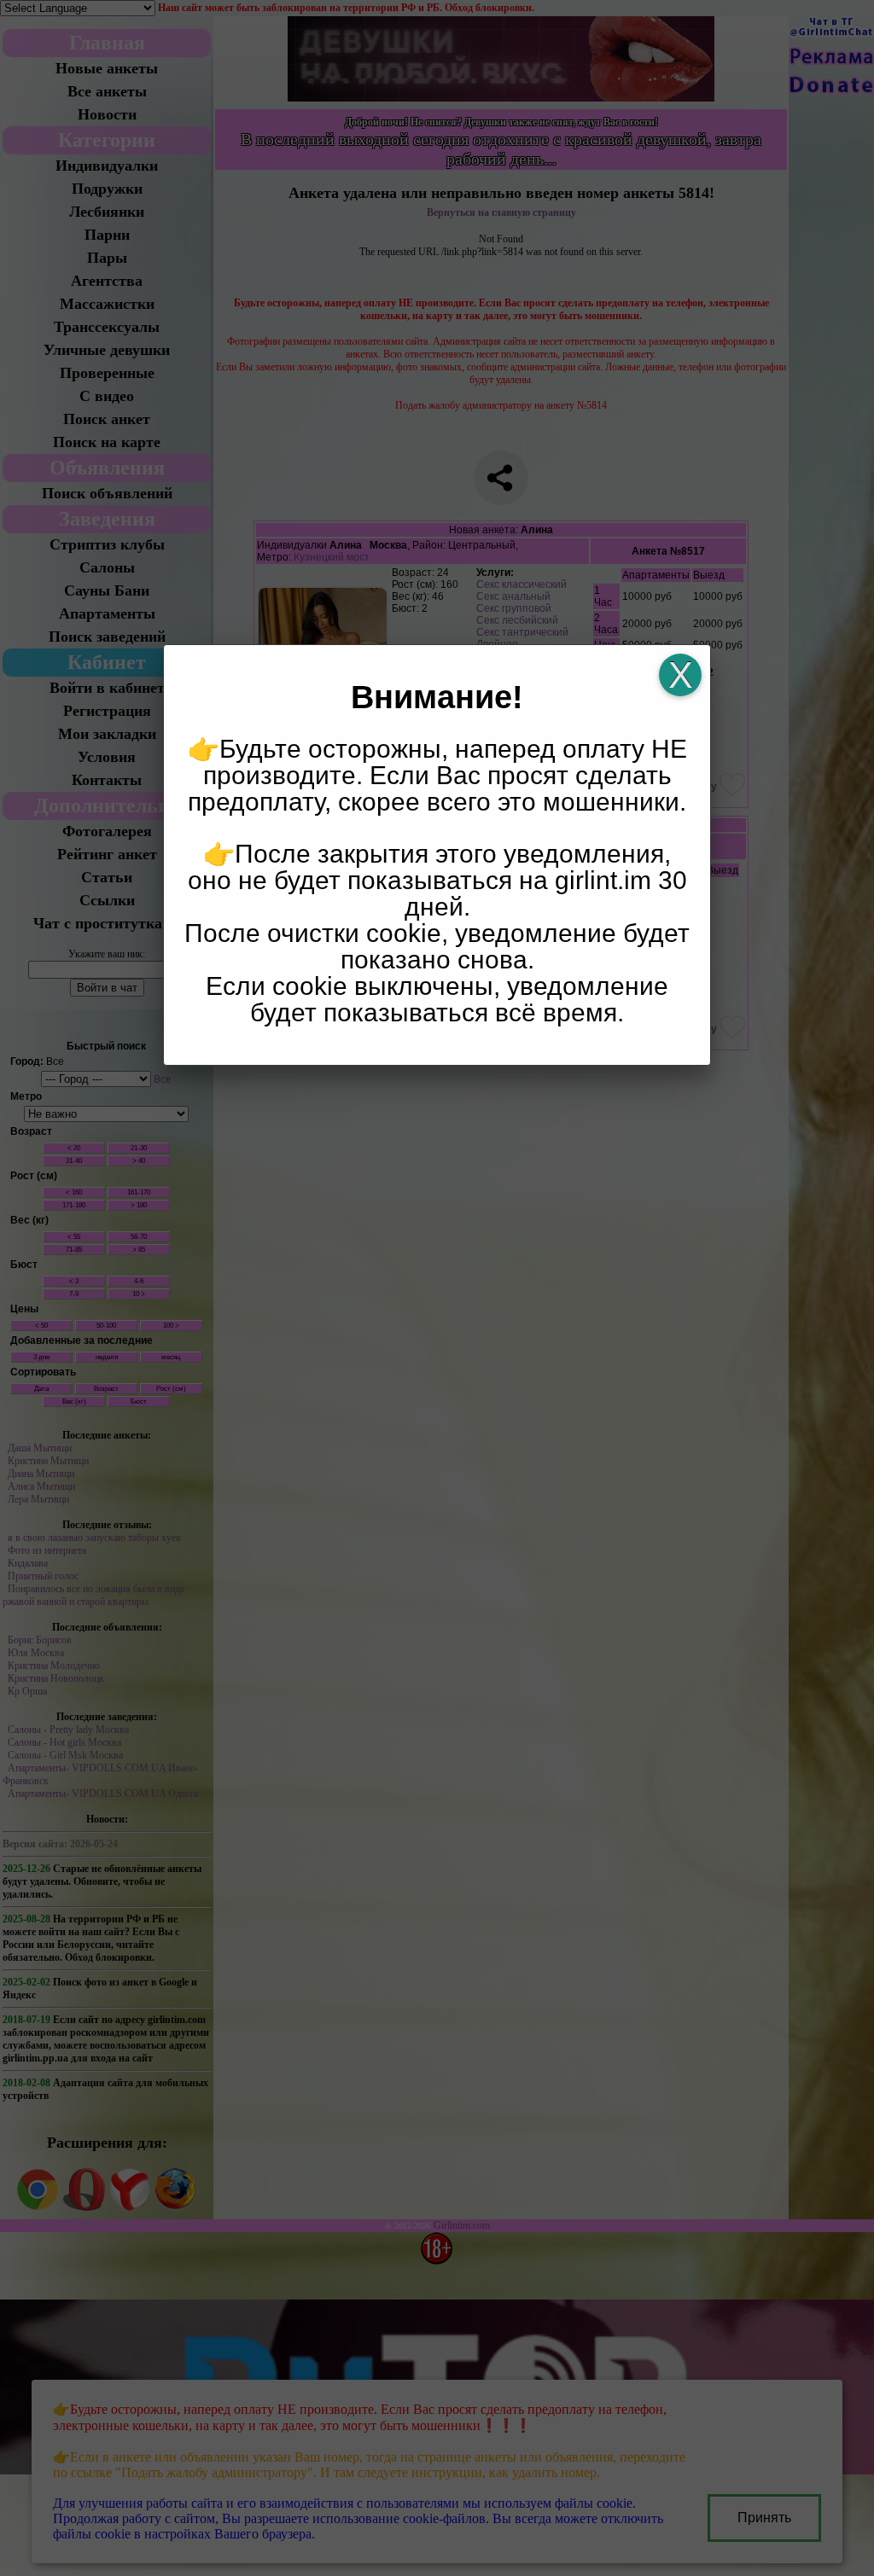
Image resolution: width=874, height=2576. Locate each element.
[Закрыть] (680, 675)
